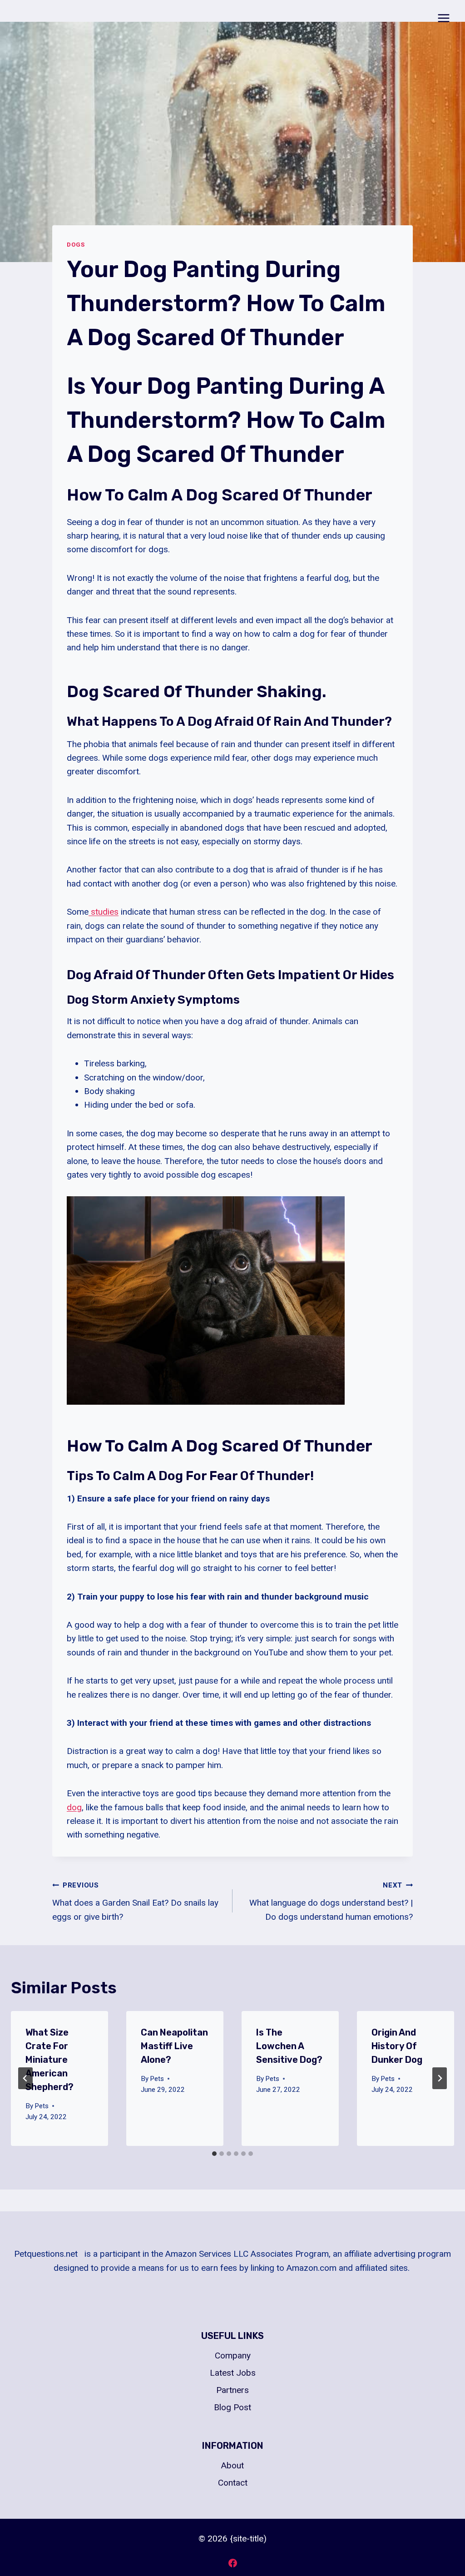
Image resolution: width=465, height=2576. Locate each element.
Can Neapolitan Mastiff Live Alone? (174, 2046)
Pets (42, 2106)
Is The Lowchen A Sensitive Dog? (289, 2046)
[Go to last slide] (25, 2078)
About (232, 2465)
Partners (232, 2390)
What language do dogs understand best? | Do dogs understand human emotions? (331, 1901)
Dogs (76, 245)
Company (233, 2356)
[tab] (214, 2154)
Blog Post (232, 2407)
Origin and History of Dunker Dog (397, 2046)
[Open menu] (443, 18)
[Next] (440, 2078)
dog (74, 1807)
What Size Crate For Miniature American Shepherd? (49, 2060)
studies (104, 912)
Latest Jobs (233, 2373)
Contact (233, 2483)
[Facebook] (232, 2563)
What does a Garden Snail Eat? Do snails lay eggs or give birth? (135, 1901)
